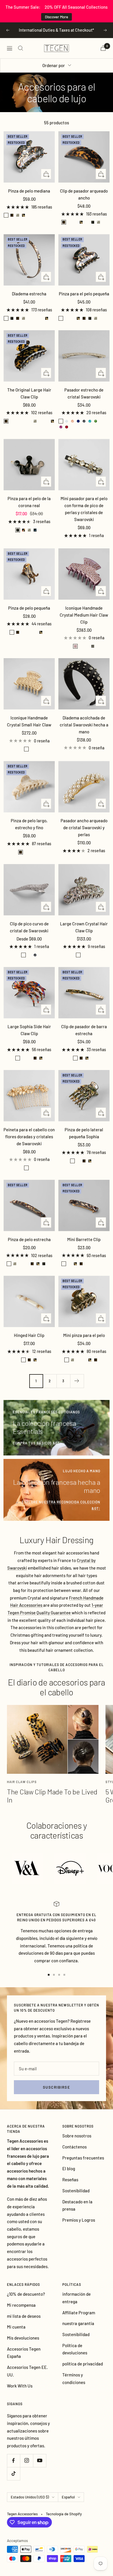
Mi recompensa (21, 2305)
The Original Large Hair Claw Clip (29, 393)
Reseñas (70, 2180)
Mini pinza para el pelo (84, 1335)
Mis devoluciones (23, 2338)
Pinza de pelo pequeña (29, 608)
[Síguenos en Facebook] (13, 2461)
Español (68, 2497)
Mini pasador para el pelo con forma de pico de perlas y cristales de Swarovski (84, 509)
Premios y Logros (79, 2220)
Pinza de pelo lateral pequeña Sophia (84, 1133)
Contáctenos (74, 2147)
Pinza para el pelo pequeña (84, 294)
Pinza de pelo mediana (29, 191)
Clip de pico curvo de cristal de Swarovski (29, 927)
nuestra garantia (78, 2323)
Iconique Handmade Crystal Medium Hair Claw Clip (84, 615)
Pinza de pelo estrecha (29, 1239)
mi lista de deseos (24, 2316)
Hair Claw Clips (22, 1782)
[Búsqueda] (21, 48)
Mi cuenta (16, 2327)
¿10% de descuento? (26, 2294)
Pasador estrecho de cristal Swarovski (84, 393)
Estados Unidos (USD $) (30, 2497)
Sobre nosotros (77, 2136)
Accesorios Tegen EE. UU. (27, 2371)
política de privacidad (83, 2364)
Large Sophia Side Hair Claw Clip (29, 1030)
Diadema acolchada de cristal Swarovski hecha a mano (84, 725)
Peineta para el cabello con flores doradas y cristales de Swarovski (29, 1137)
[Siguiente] (77, 1381)
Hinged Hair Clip (29, 1335)
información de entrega (76, 2298)
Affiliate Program (79, 2313)
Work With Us (20, 2386)
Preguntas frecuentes (83, 2158)
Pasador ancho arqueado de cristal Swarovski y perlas (84, 827)
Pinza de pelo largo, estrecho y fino (29, 824)
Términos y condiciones (74, 2378)
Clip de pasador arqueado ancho (84, 194)
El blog (69, 2168)
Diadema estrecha (29, 294)
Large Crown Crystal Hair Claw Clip (84, 927)
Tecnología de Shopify (64, 2514)
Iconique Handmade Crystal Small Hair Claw (29, 721)
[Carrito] (103, 48)
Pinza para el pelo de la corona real (29, 502)
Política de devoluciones (75, 2349)
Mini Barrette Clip (84, 1239)
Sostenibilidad (76, 2191)
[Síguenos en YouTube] (40, 2461)
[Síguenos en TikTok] (13, 2474)
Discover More (57, 17)
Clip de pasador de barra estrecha (84, 1030)
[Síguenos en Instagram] (27, 2461)
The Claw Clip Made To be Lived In (52, 1796)
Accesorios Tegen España (24, 2353)
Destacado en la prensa (77, 2205)
